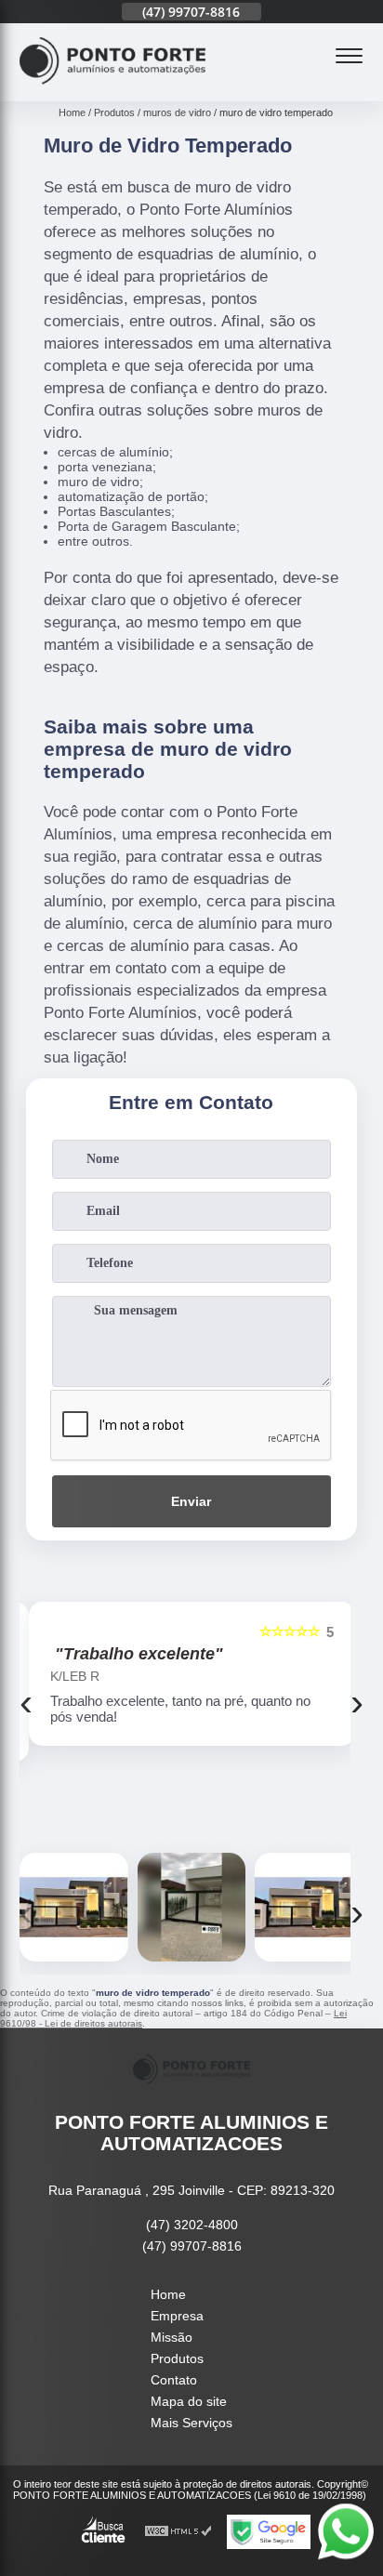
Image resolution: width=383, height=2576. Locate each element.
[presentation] (26, 1702)
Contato (174, 2380)
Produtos (177, 2358)
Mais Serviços (191, 2423)
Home (168, 2294)
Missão (172, 2337)
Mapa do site (189, 2401)
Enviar (191, 1501)
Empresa (177, 2316)
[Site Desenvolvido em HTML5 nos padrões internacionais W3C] (178, 2532)
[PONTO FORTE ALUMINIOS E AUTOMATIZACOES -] (112, 91)
